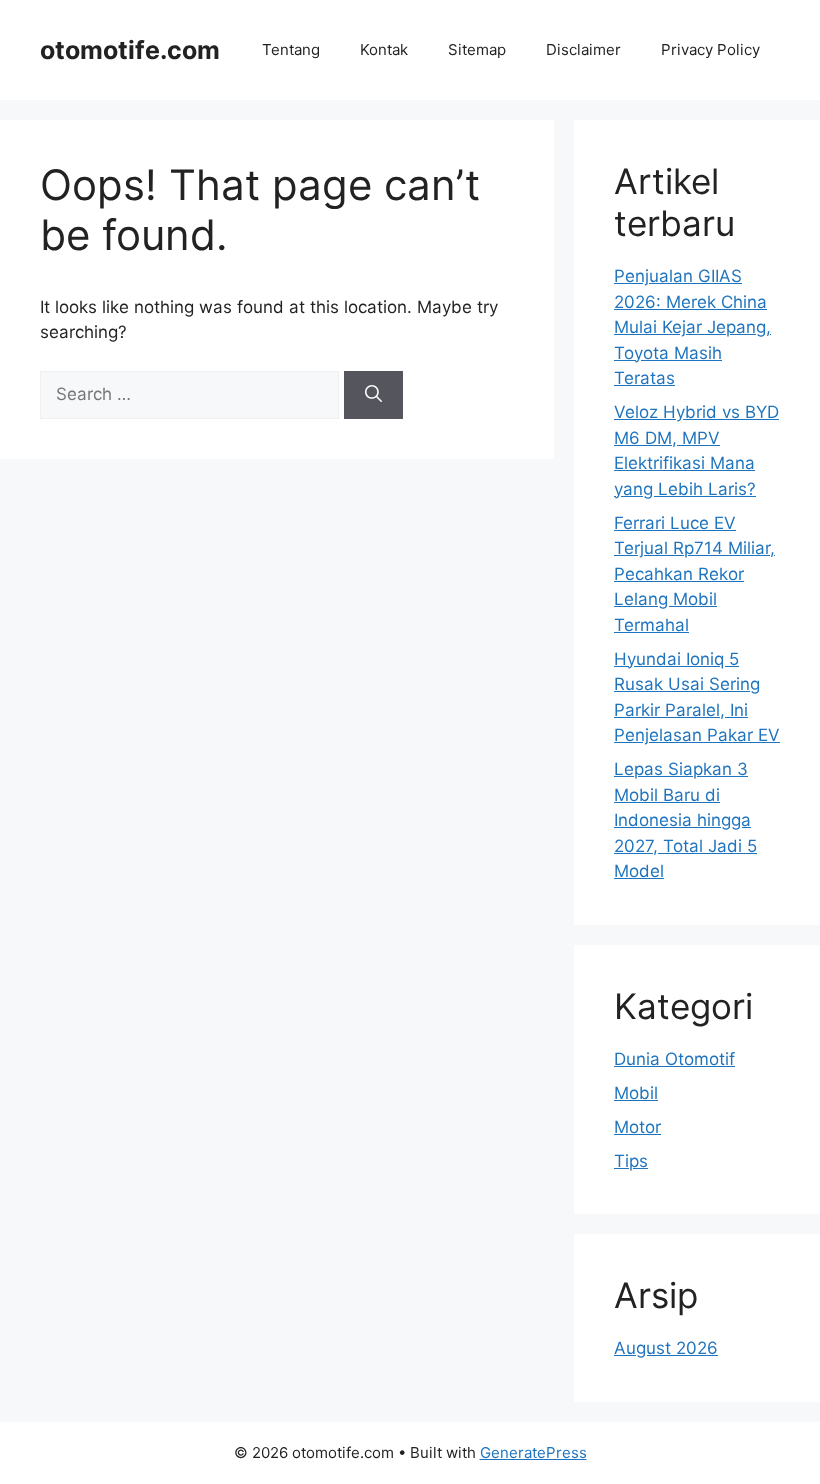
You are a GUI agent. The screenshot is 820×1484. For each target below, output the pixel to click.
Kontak (384, 49)
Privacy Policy (710, 49)
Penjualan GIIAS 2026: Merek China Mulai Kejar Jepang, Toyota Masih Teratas (692, 327)
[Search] (373, 395)
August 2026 (666, 1348)
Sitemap (477, 49)
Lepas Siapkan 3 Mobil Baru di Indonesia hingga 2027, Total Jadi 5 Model (685, 820)
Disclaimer (583, 49)
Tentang (291, 49)
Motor (637, 1127)
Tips (631, 1161)
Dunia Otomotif (674, 1059)
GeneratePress (533, 1452)
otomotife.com (130, 50)
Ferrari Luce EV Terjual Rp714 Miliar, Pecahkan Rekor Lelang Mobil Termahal (694, 574)
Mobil (636, 1093)
